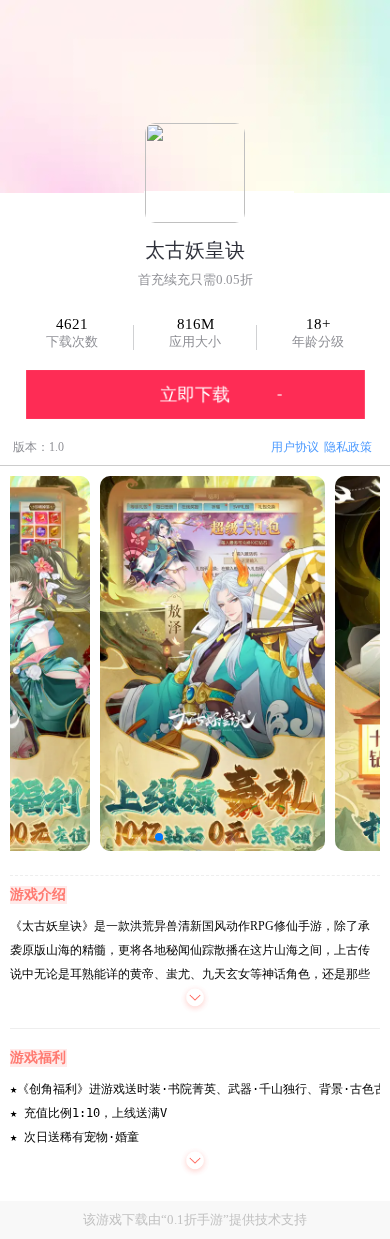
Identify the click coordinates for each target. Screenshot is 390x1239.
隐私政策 (348, 447)
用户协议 (295, 447)
